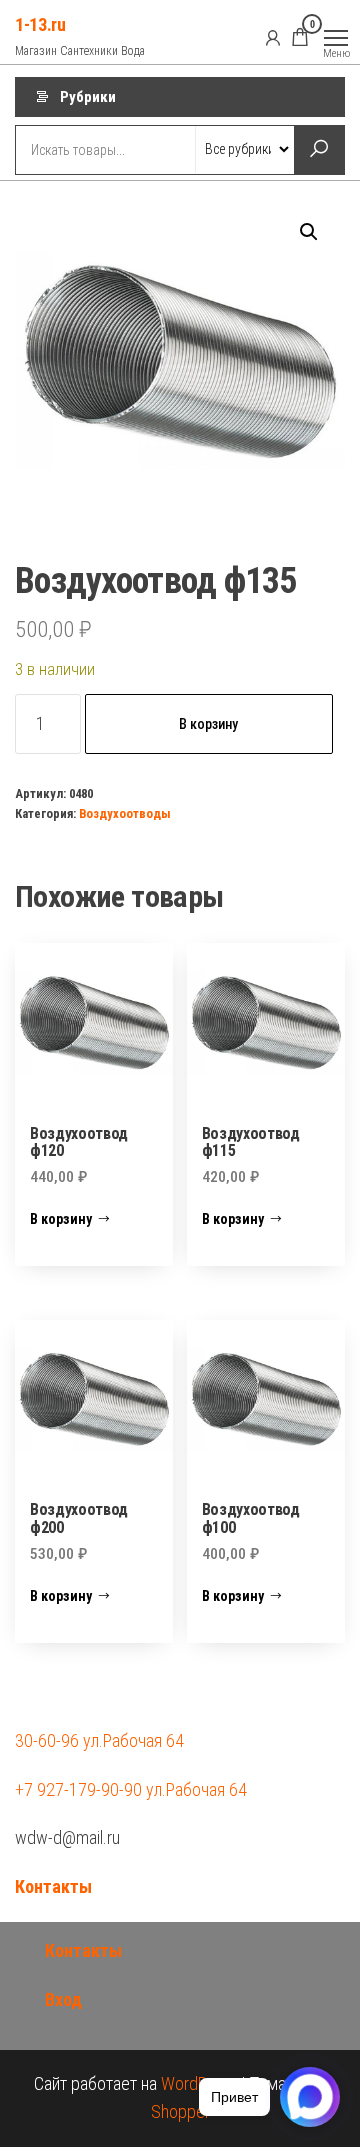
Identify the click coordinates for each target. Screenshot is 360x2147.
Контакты (53, 1886)
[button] (309, 232)
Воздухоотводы (125, 813)
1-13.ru (40, 24)
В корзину (208, 724)
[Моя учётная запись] (273, 37)
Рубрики (88, 97)
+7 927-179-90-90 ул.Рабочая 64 (131, 1789)
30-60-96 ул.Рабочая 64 (99, 1740)
